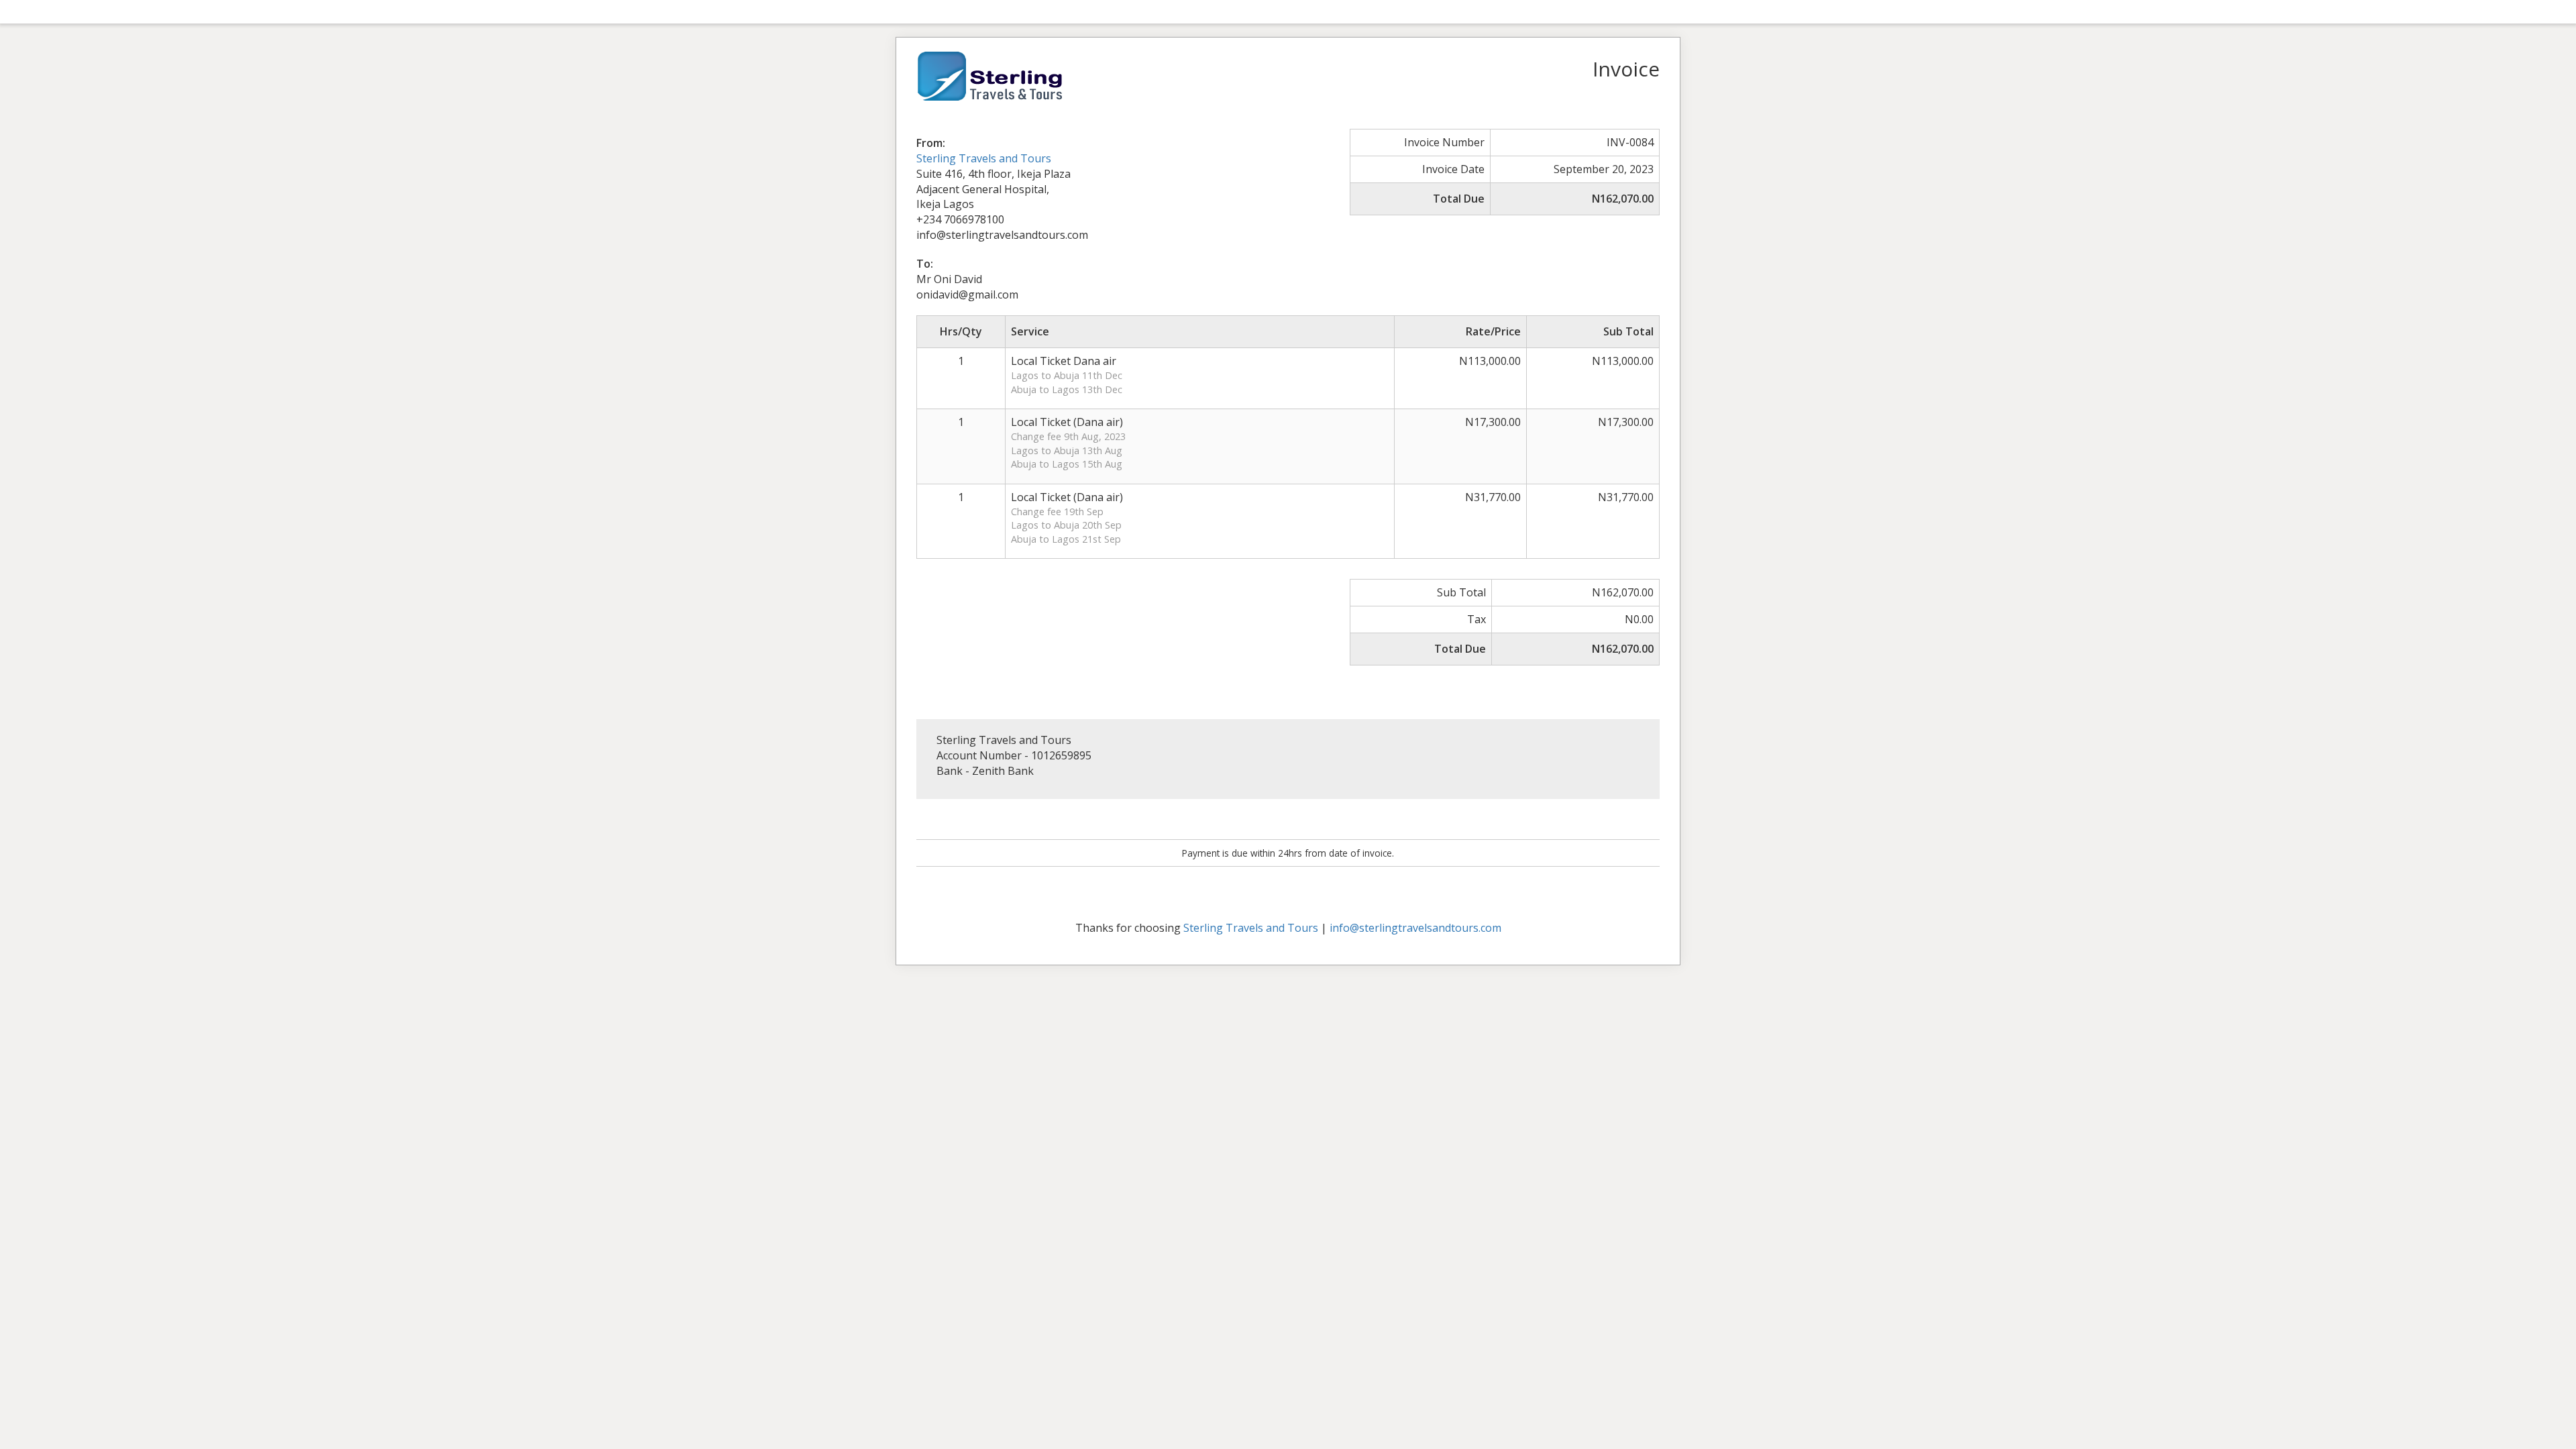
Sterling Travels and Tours (984, 158)
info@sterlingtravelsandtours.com (1415, 928)
